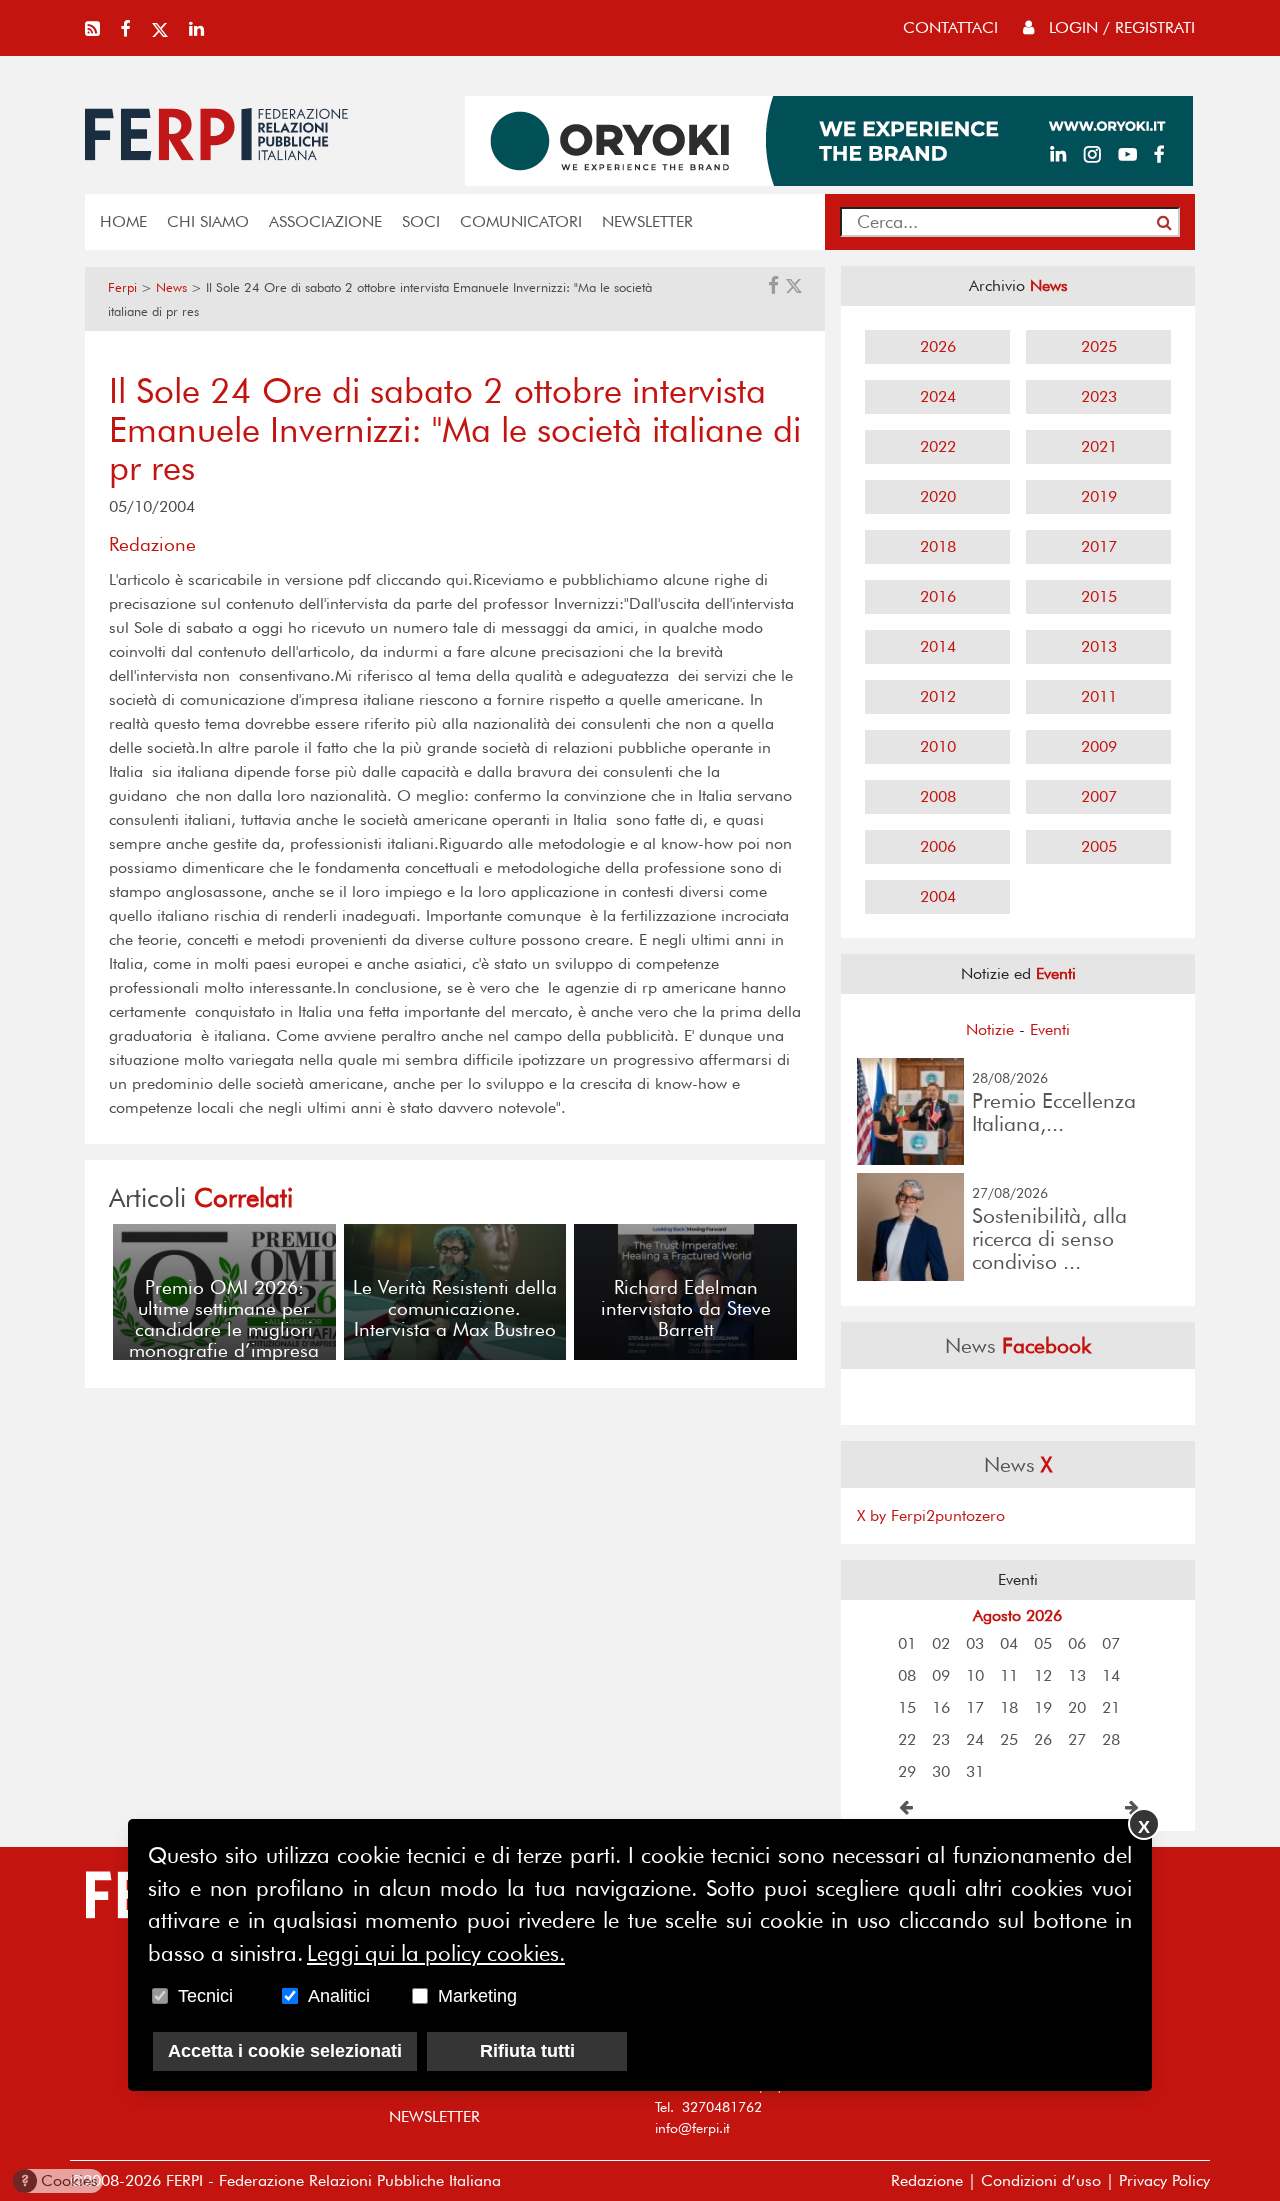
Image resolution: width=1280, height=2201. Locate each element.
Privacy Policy (1164, 2180)
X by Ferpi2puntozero (931, 1515)
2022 (938, 446)
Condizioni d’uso (1041, 2180)
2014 (938, 646)
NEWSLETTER (647, 221)
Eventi (1050, 1029)
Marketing (477, 1996)
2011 (1099, 696)
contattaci (950, 27)
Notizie (990, 1029)
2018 (938, 546)
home (123, 221)
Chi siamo (208, 221)
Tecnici (205, 1996)
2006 (938, 846)
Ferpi (122, 287)
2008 (938, 796)
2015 (1099, 596)
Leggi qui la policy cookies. (436, 1953)
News (171, 287)
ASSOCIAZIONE (325, 221)
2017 (1099, 546)
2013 (1099, 646)
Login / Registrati (1119, 27)
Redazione (927, 2180)
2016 (938, 596)
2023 (1099, 396)
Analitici (339, 1996)
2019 (1099, 496)
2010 (938, 746)
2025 (1099, 346)
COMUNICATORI (521, 221)
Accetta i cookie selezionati (285, 2051)
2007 (1099, 796)
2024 (938, 396)
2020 (938, 496)
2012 (938, 696)
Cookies (59, 2180)
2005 (1099, 846)
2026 (938, 346)
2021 (1099, 446)
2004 (938, 896)
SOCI (421, 221)
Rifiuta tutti (527, 2051)
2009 (1099, 746)
